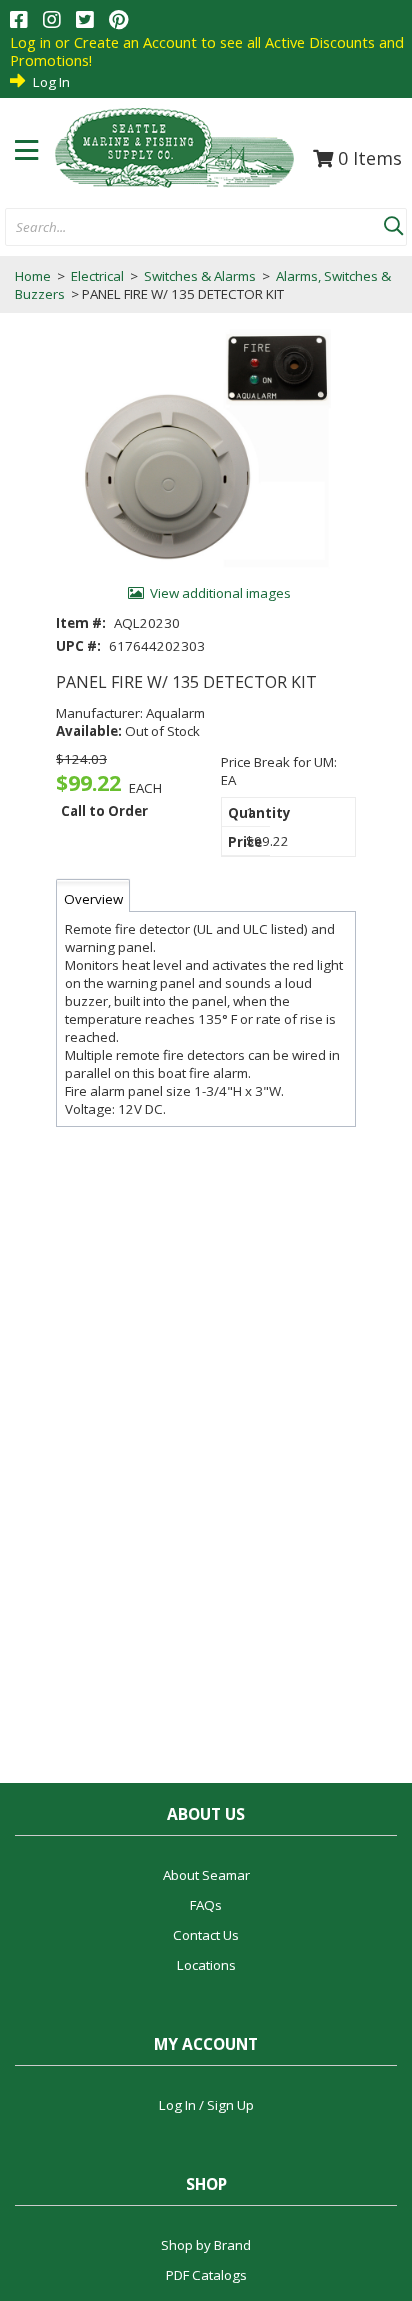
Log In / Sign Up (206, 2105)
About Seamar (206, 1875)
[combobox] (194, 228)
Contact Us (206, 1935)
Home (33, 276)
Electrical (97, 276)
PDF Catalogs (206, 2275)
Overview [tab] (93, 899)
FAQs (206, 1905)
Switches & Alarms (200, 276)
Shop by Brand (206, 2245)
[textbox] (184, 228)
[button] (393, 222)
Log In (51, 82)
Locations (206, 1965)
